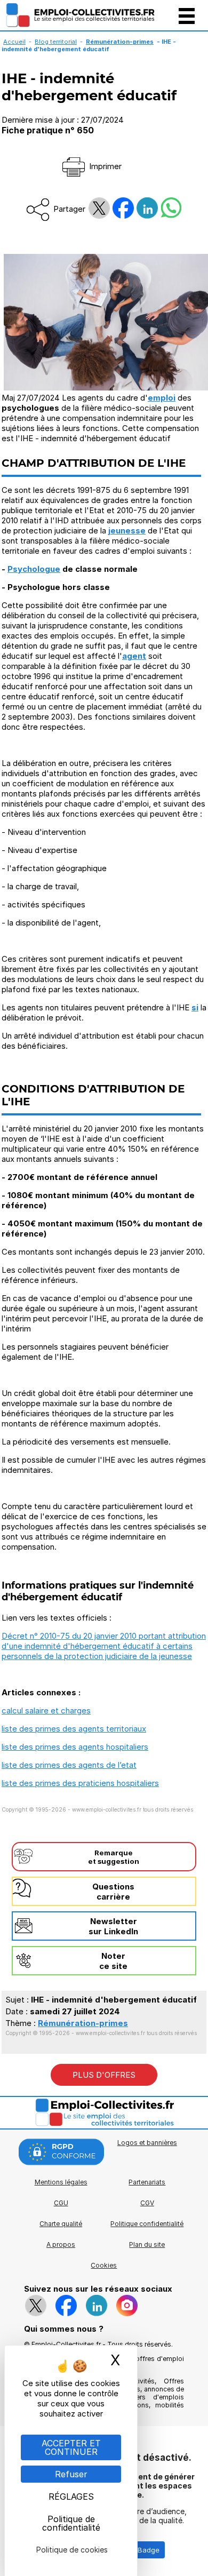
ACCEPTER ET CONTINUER (71, 2447)
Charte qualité (61, 2224)
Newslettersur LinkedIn (113, 1926)
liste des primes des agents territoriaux (74, 1729)
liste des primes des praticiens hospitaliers (80, 1783)
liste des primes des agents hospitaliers (75, 1747)
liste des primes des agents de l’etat (69, 1765)
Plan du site (147, 2244)
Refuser (71, 2474)
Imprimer (104, 166)
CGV (147, 2203)
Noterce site (113, 1961)
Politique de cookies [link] (72, 2550)
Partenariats (147, 2182)
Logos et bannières (147, 2143)
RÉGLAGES (71, 2497)
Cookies (104, 2265)
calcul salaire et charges (46, 1710)
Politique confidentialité (147, 2224)
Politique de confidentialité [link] (71, 2523)
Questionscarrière (113, 1892)
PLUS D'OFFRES (104, 2075)
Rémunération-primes (83, 2023)
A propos (61, 2244)
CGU (61, 2203)
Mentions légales (61, 2182)
